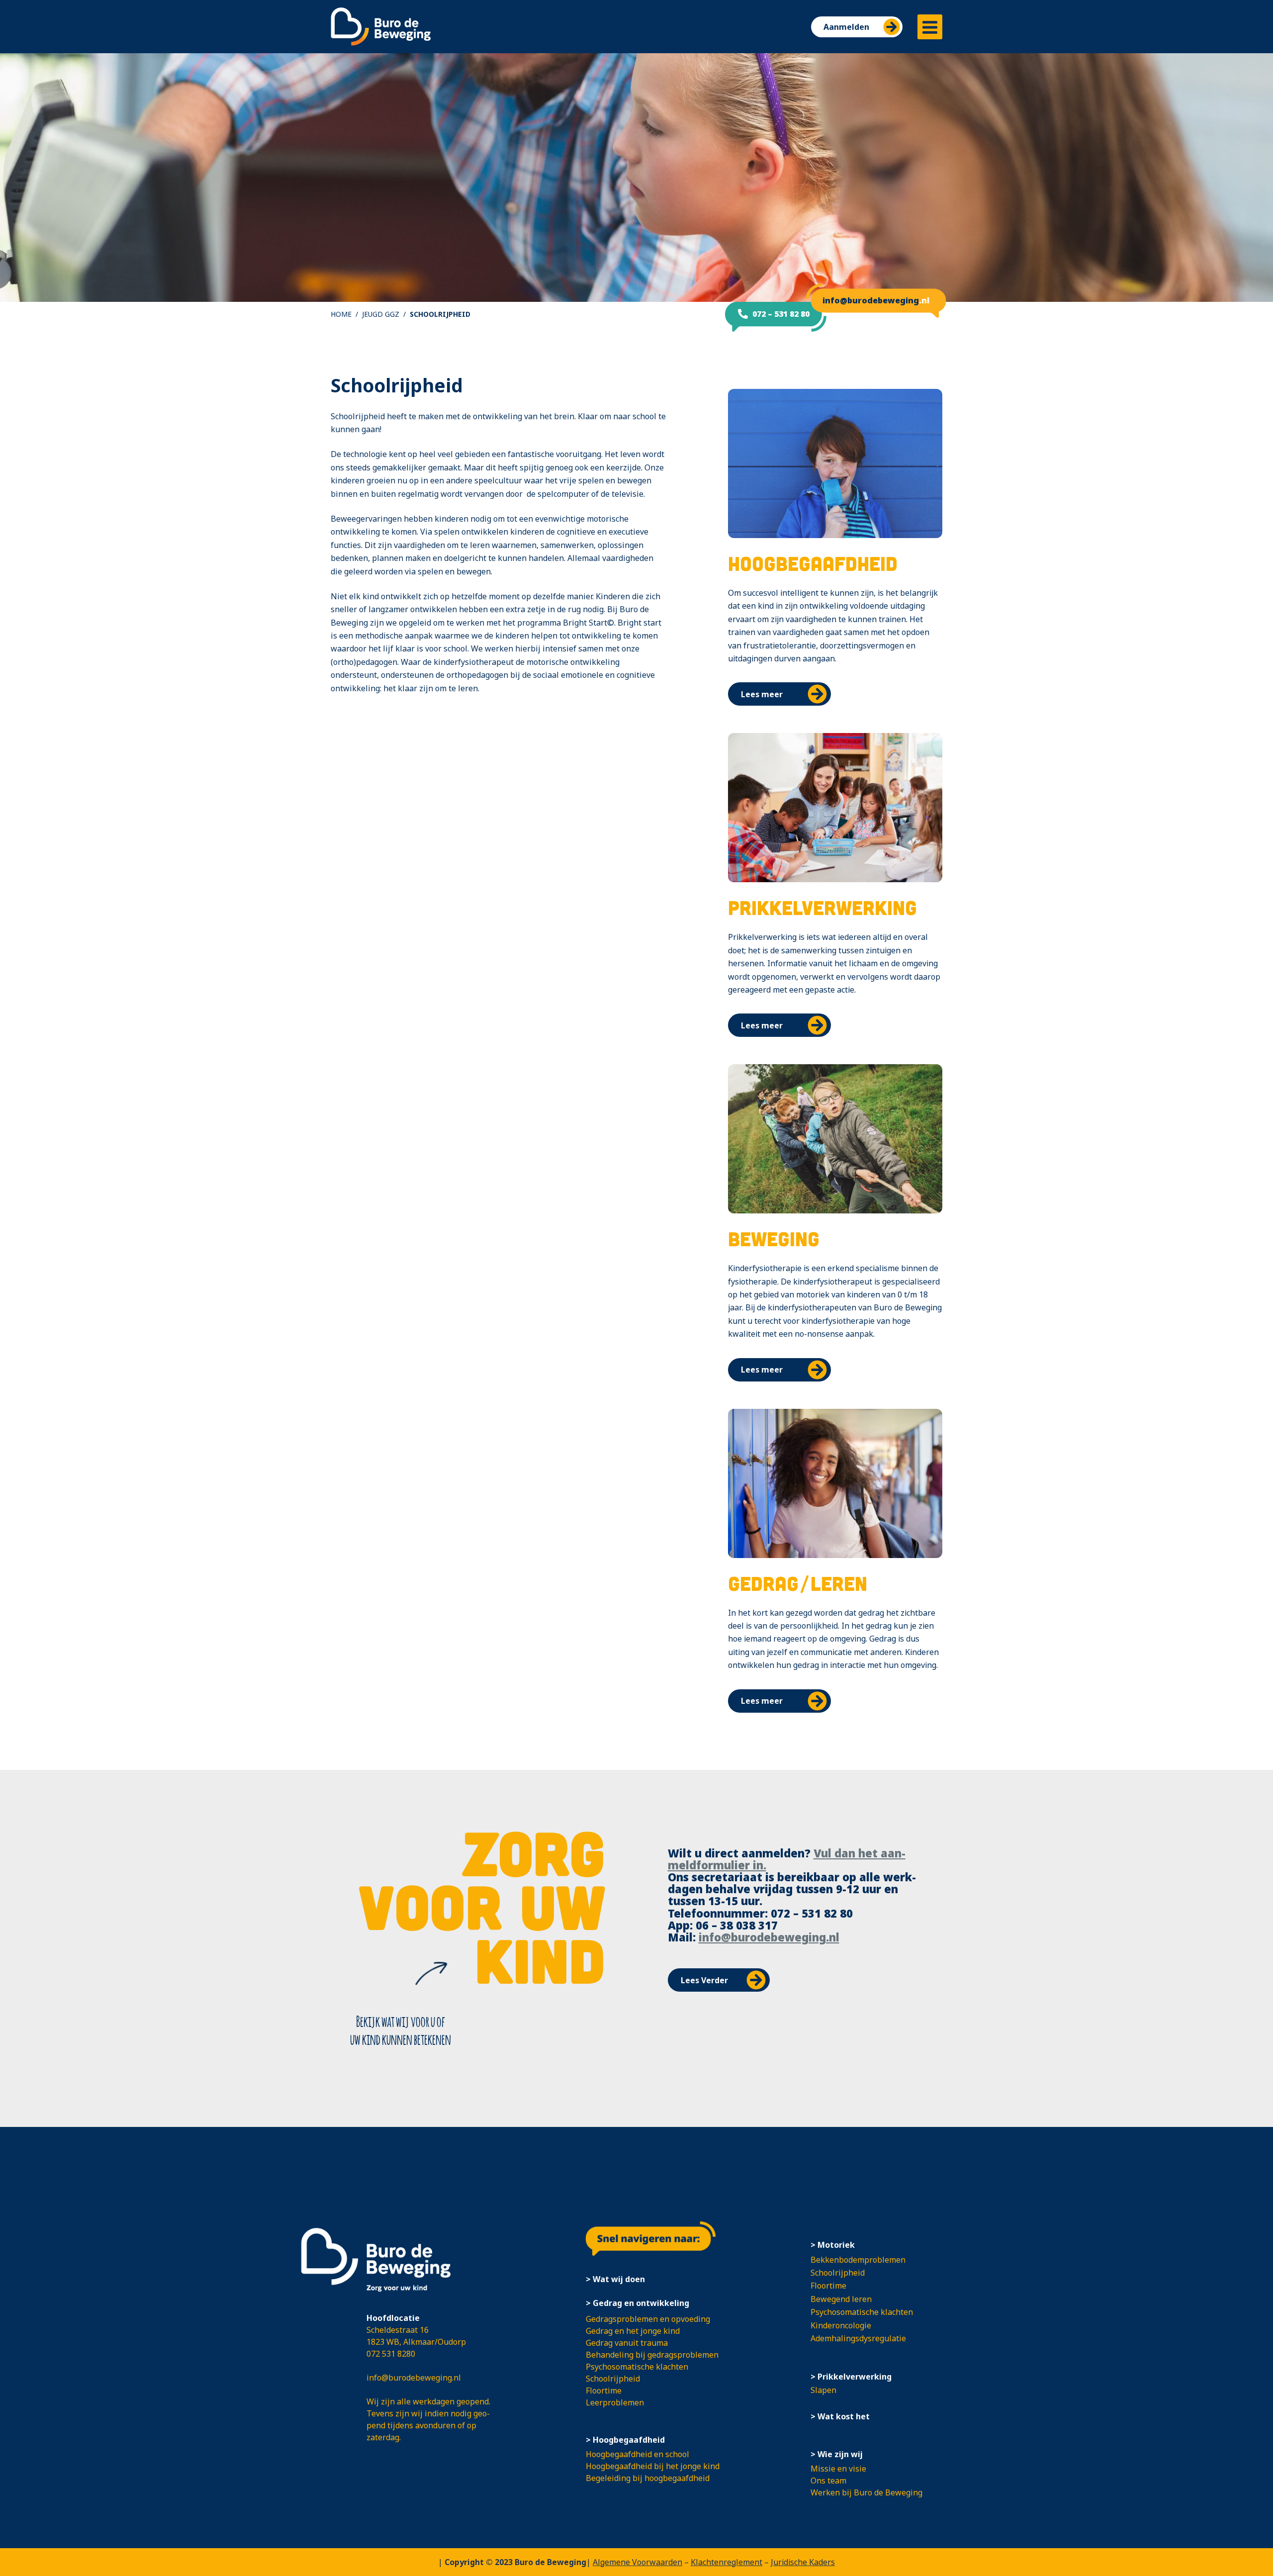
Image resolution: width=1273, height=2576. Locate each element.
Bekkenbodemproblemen (858, 2260)
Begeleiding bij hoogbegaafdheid (648, 2478)
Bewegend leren (841, 2299)
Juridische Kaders (803, 2562)
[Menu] (930, 27)
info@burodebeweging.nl (769, 1937)
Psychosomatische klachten (637, 2367)
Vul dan (836, 1853)
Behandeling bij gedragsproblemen (652, 2355)
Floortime (604, 2391)
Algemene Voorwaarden (637, 2562)
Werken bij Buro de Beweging (866, 2492)
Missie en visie (838, 2469)
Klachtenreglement (727, 2562)
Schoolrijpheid (613, 2379)
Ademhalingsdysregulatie (858, 2338)
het (868, 1853)
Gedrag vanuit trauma (627, 2343)
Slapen (823, 2390)
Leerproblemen (615, 2402)
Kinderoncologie (841, 2325)
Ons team (828, 2481)
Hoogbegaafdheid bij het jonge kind (653, 2466)
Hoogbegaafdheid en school (637, 2454)
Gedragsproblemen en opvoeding (648, 2319)
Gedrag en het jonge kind (633, 2331)
